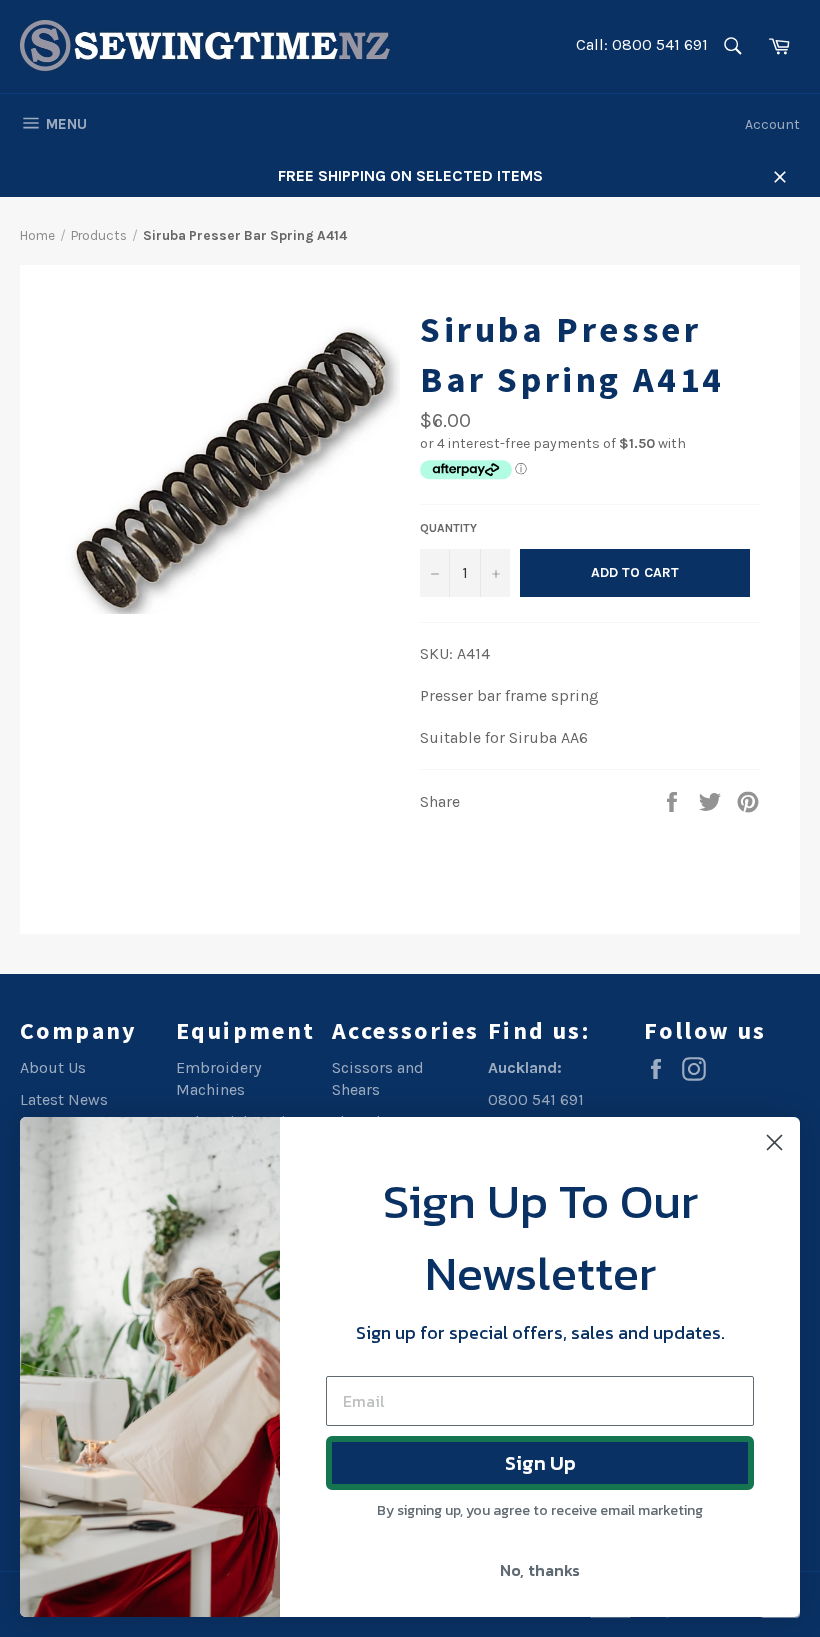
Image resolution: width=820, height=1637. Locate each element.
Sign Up (540, 1463)
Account (772, 124)
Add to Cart (635, 572)
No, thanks (540, 1570)
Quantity (448, 528)
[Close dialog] (774, 1142)
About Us (53, 1067)
